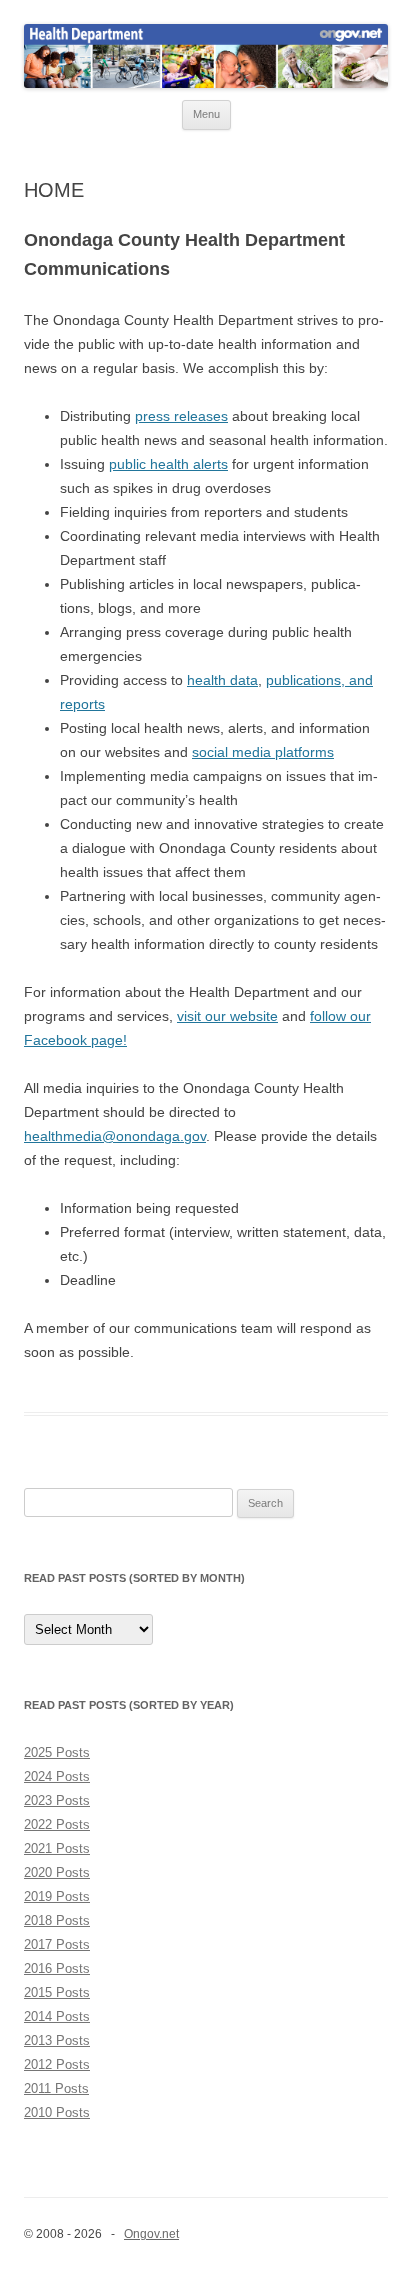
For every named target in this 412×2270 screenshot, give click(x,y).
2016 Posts (57, 1968)
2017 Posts (57, 1944)
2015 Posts (57, 1992)
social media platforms (263, 752)
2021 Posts (57, 1848)
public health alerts (168, 464)
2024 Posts (57, 1776)
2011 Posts (56, 2088)
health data (222, 680)
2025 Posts (57, 1752)
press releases (181, 416)
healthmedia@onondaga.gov (115, 1136)
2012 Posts (57, 2064)
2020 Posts (57, 1872)
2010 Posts (57, 2112)
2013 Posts (57, 2040)
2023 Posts (57, 1800)
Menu (206, 114)
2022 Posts (57, 1824)
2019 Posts (57, 1896)
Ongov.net (151, 2234)
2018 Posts (57, 1920)
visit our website (227, 1016)
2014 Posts (57, 2016)
